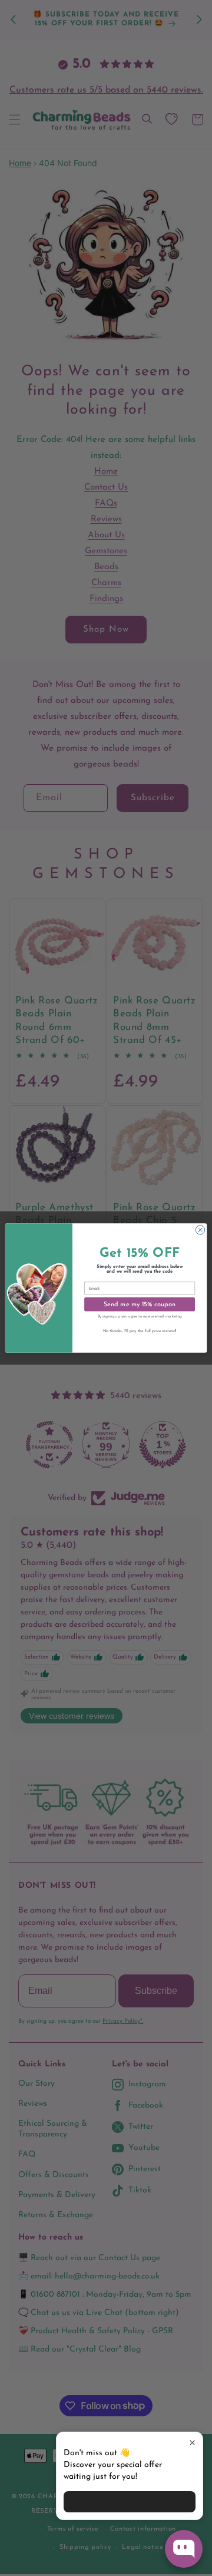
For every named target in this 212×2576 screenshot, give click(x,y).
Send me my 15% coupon (140, 1304)
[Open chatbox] (184, 2549)
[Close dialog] (200, 1230)
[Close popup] (192, 2443)
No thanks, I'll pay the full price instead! (140, 1331)
